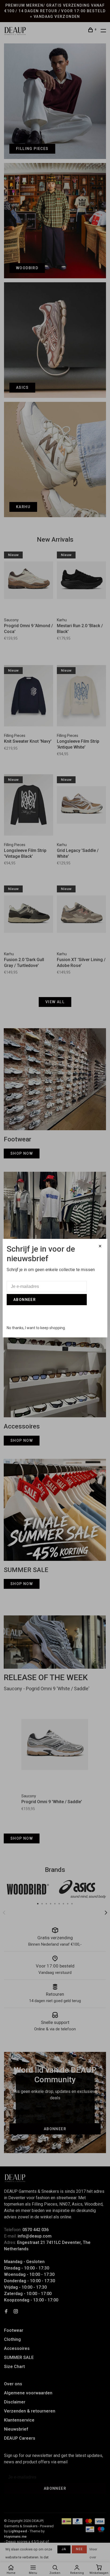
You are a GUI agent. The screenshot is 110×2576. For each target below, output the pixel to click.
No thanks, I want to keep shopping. (36, 1328)
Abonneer (25, 1300)
